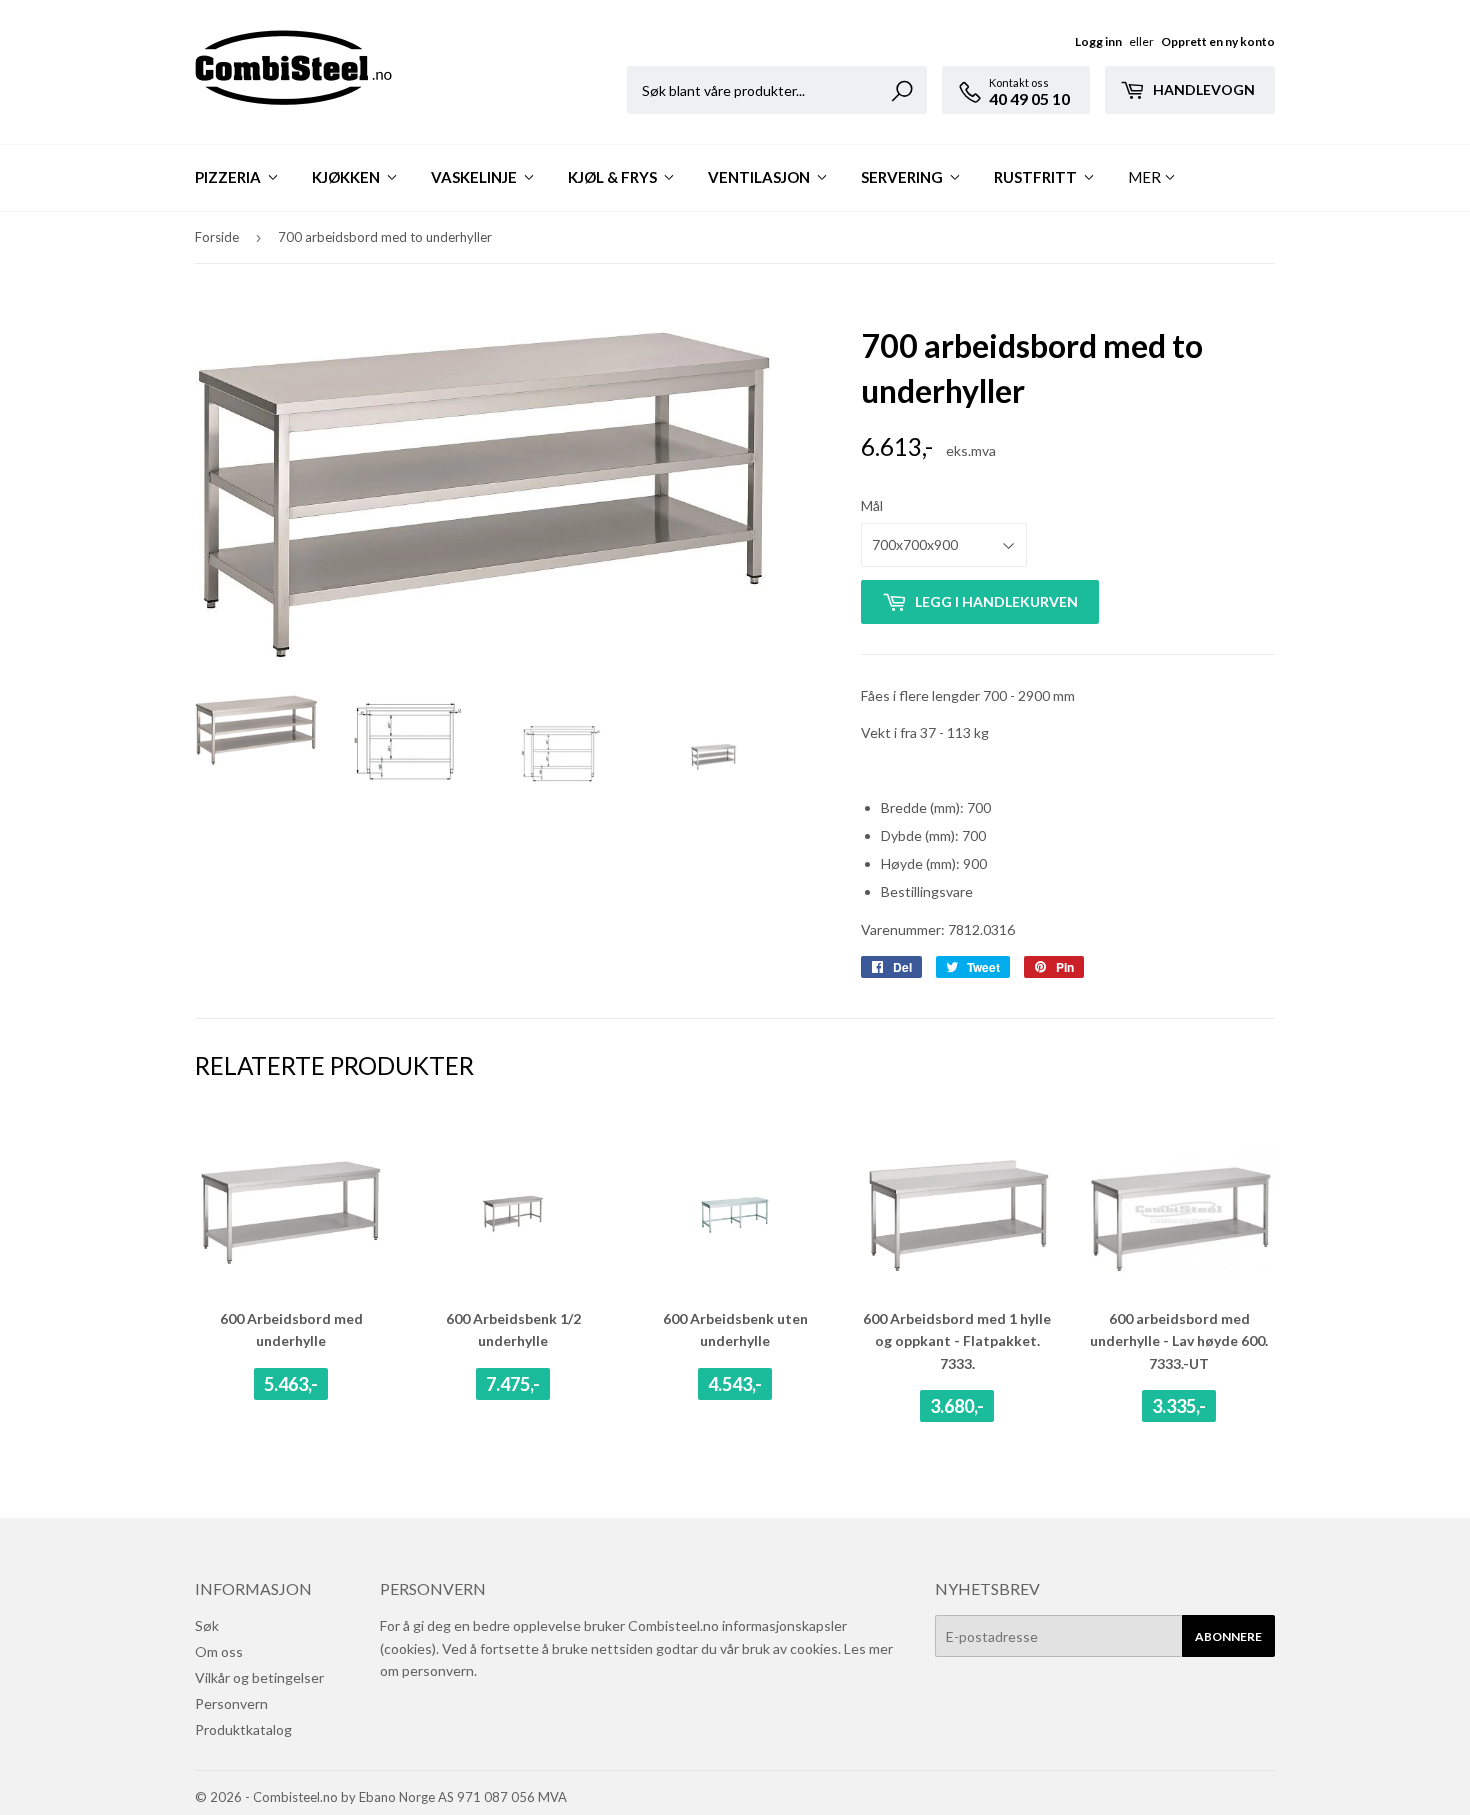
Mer (1144, 177)
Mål (872, 505)
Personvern (231, 1703)
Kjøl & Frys (614, 177)
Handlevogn (1202, 89)
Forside (217, 237)
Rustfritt (1037, 177)
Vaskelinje (475, 177)
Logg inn (1098, 41)
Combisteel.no (295, 1797)
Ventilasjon (760, 177)
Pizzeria (229, 177)
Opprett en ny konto (1218, 41)
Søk (207, 1625)
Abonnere (1228, 1636)
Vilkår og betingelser (259, 1677)
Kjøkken (347, 177)
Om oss (219, 1651)
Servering (903, 177)
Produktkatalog (243, 1729)
